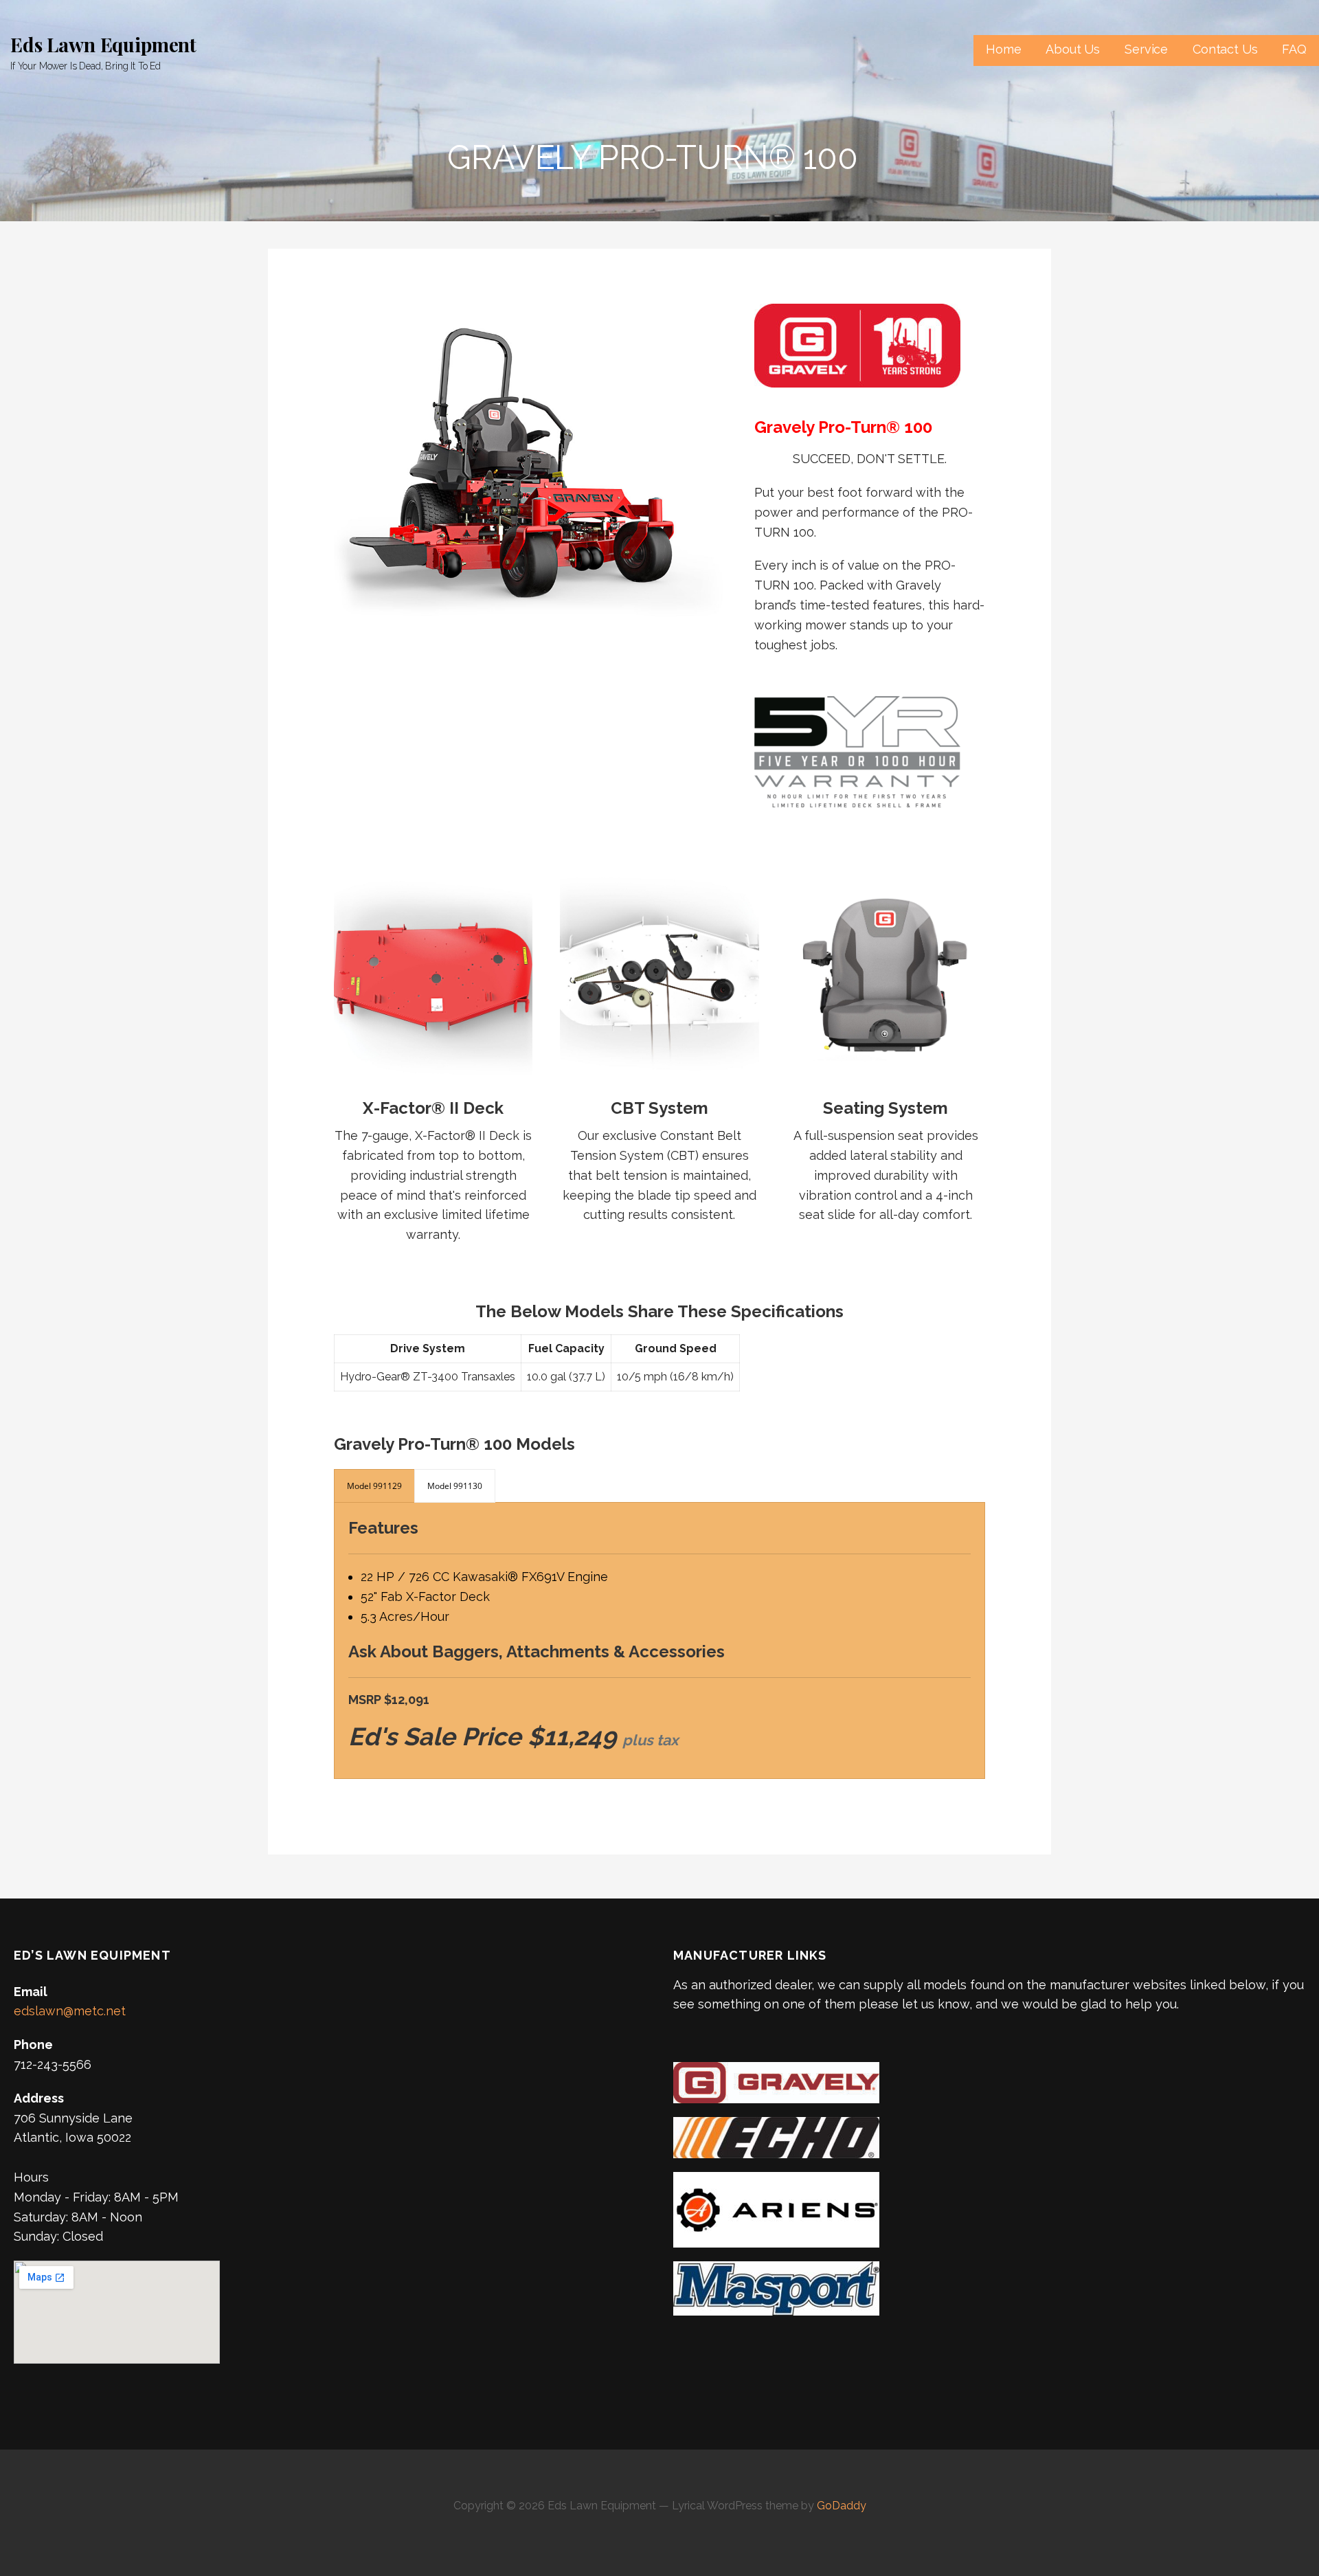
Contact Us (1225, 49)
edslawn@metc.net (70, 2011)
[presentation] (374, 1486)
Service (1146, 49)
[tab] (374, 1486)
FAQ (1294, 49)
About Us (1073, 49)
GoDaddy (842, 2506)
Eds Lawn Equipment (103, 44)
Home (1003, 49)
